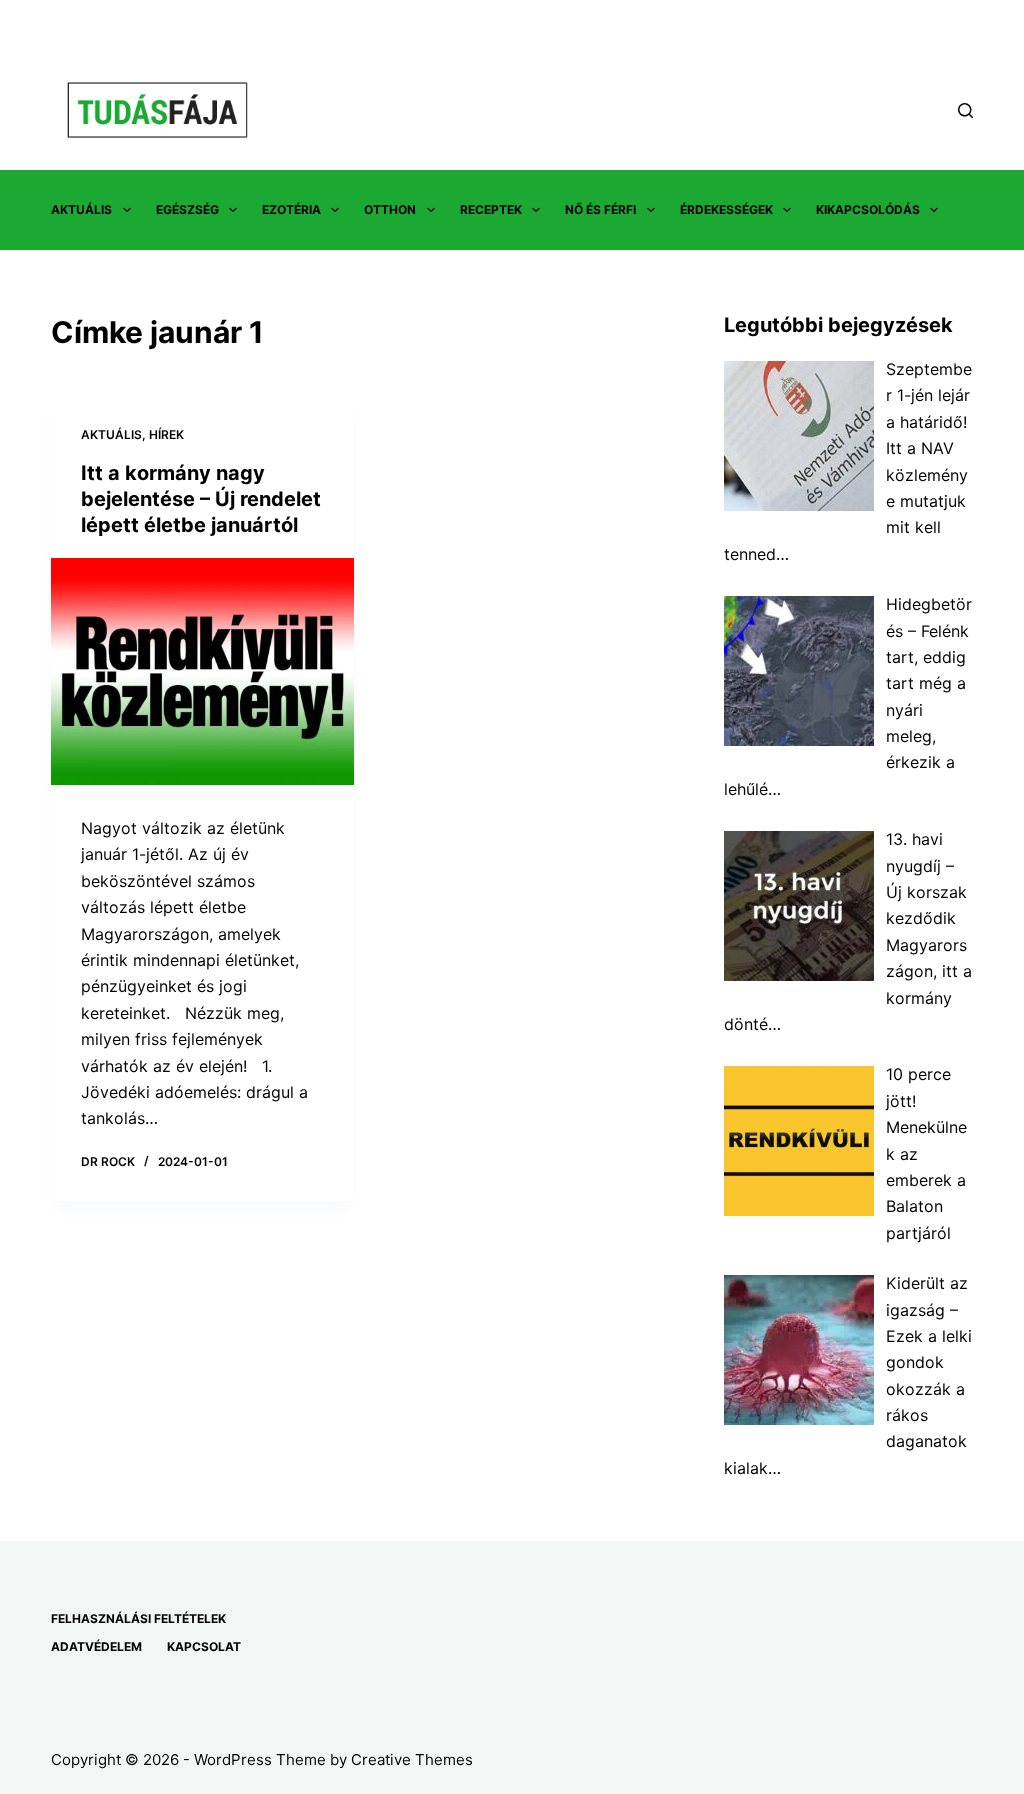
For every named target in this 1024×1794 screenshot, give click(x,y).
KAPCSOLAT (204, 1646)
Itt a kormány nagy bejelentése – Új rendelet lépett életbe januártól (201, 499)
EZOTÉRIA (291, 209)
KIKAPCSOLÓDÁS (868, 209)
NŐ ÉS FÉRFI (600, 209)
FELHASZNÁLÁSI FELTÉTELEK (138, 1618)
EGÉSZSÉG (187, 209)
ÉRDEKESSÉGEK (726, 209)
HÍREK (166, 434)
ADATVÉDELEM (96, 1646)
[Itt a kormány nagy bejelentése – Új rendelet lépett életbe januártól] (202, 671)
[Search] (965, 110)
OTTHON (390, 209)
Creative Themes (412, 1759)
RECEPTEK (491, 209)
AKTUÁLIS (81, 209)
